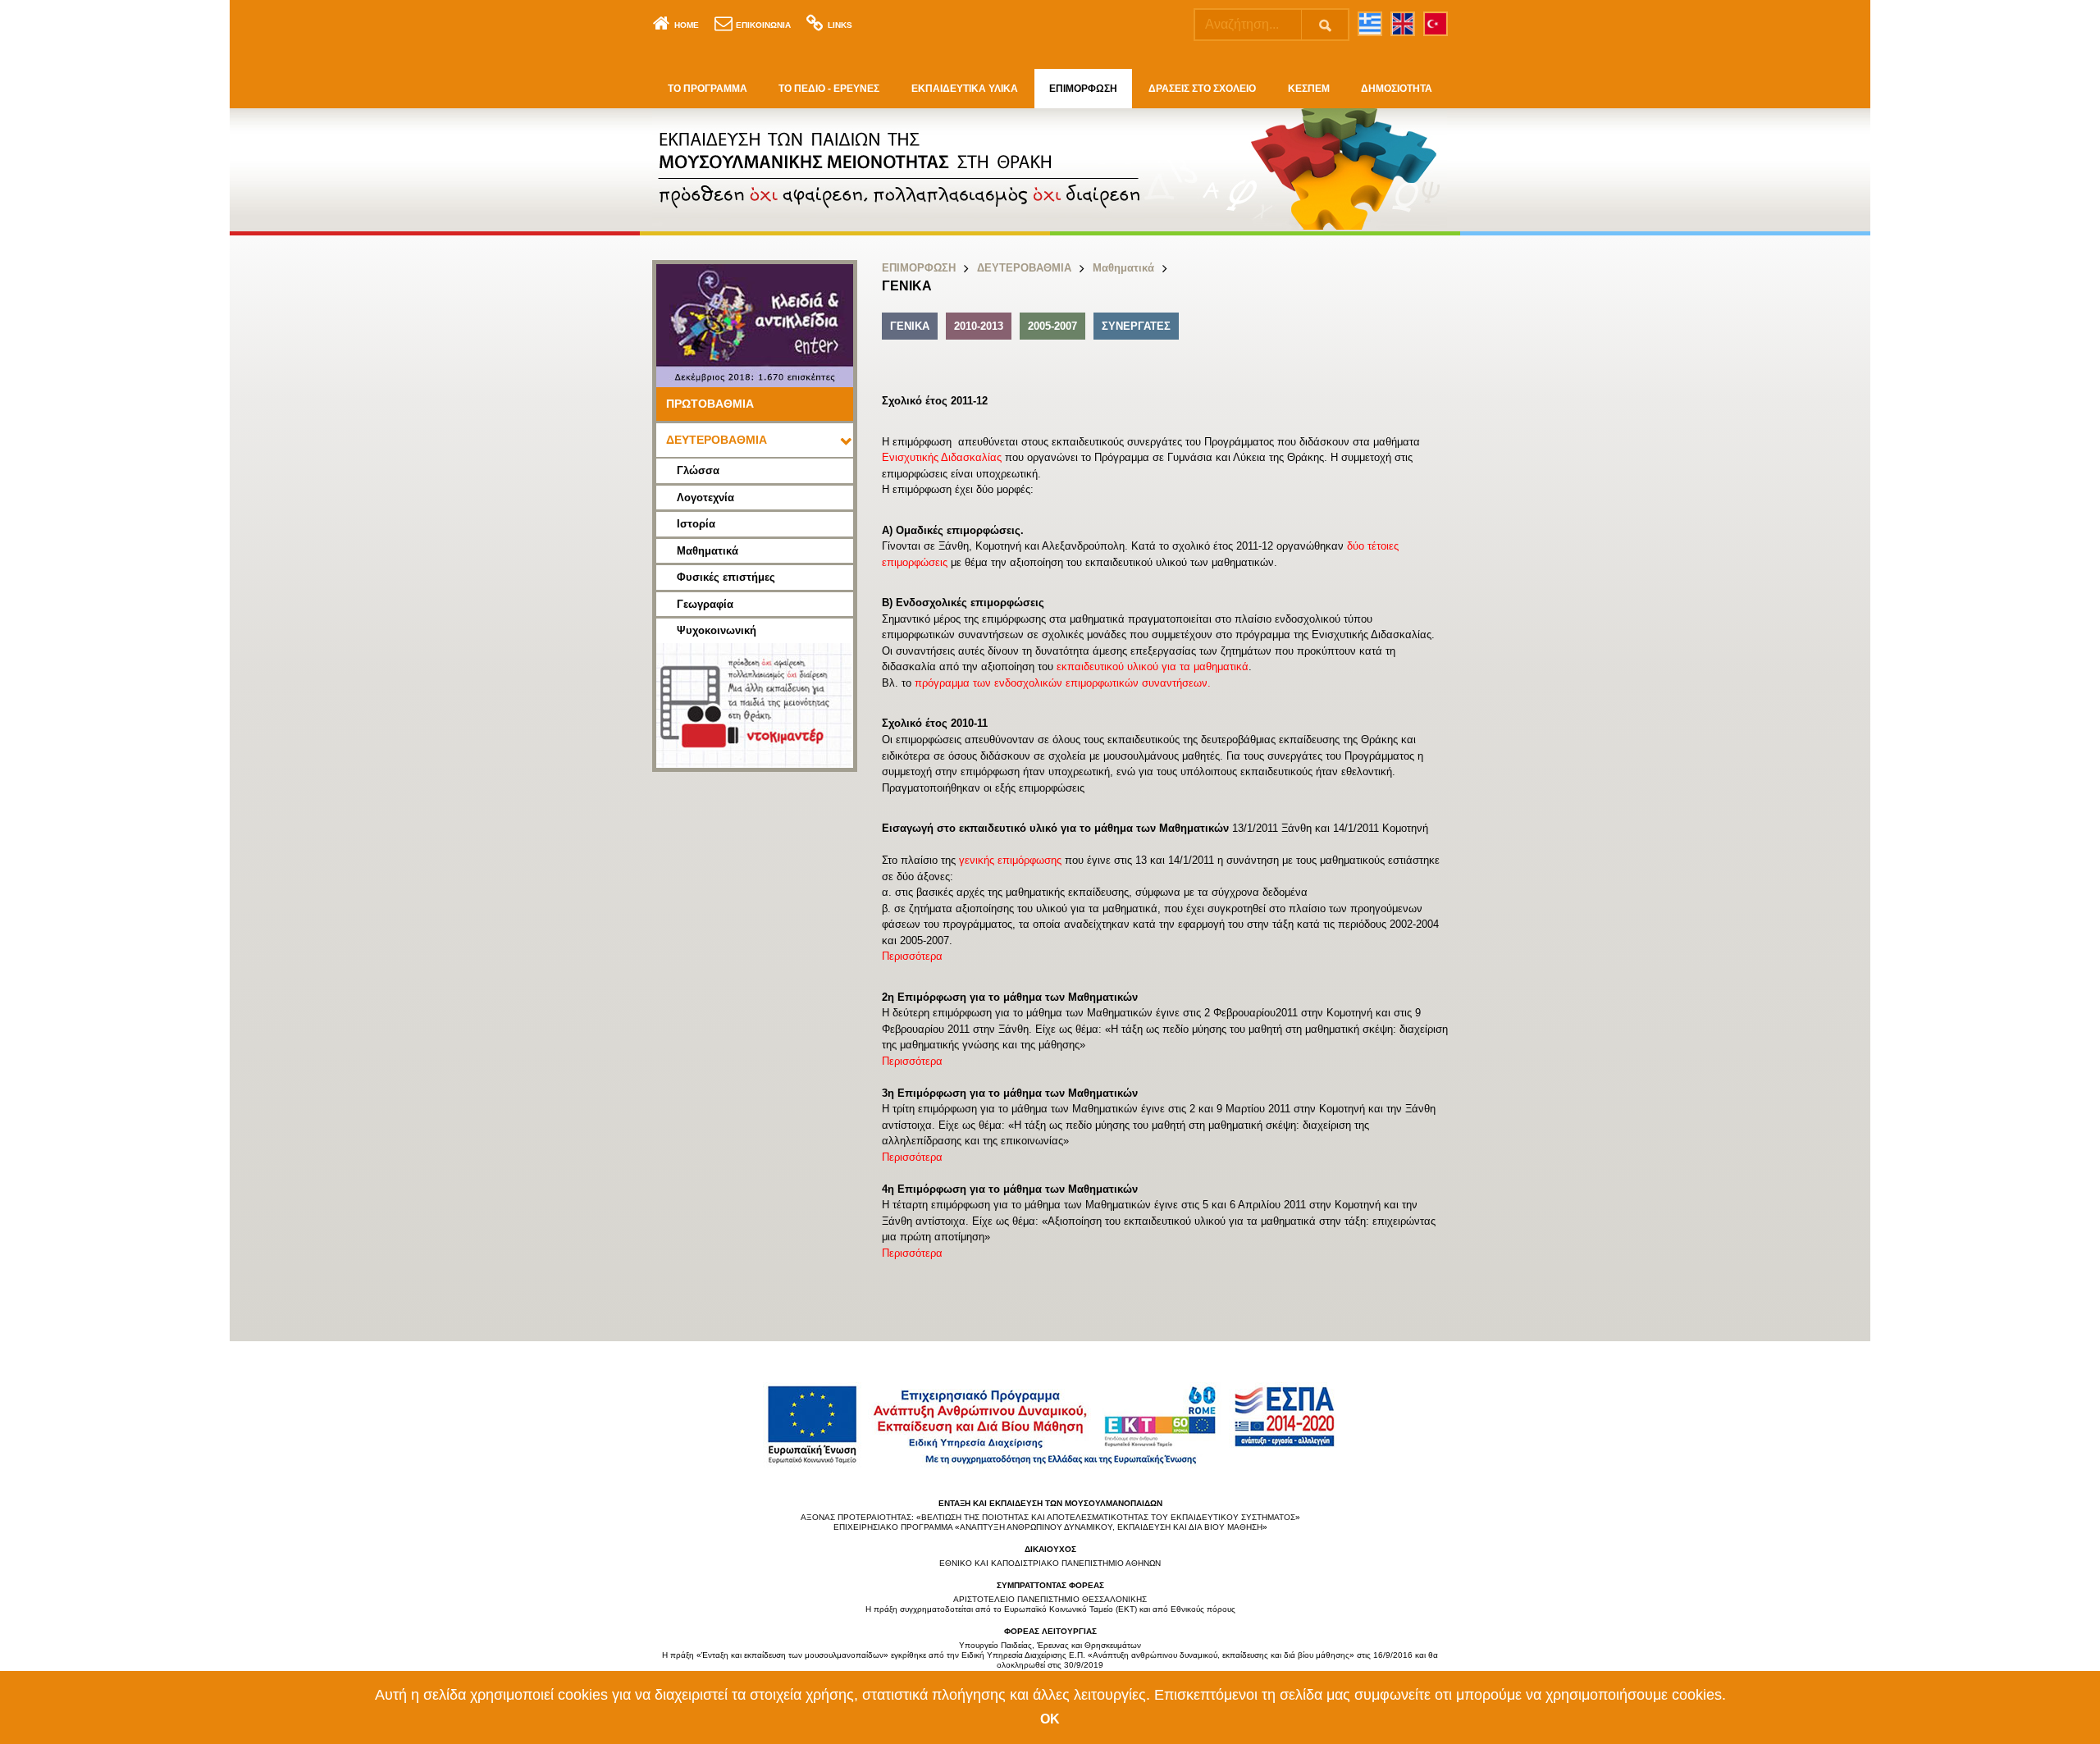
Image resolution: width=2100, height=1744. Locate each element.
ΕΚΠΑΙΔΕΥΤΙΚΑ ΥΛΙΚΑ (965, 89)
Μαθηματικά (708, 551)
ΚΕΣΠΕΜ (1309, 89)
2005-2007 (1052, 326)
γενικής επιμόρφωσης (1010, 860)
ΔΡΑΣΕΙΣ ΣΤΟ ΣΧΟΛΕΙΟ (1202, 89)
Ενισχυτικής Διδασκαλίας (942, 457)
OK (1050, 1719)
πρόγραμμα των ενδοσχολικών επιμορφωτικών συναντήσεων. (1063, 683)
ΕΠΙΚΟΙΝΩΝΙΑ (763, 25)
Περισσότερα (912, 956)
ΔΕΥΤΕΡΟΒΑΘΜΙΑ (717, 440)
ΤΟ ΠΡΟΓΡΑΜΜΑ (708, 89)
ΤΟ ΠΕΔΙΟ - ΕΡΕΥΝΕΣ (829, 89)
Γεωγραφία (705, 604)
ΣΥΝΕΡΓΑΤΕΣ (1136, 326)
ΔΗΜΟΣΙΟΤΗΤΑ (1397, 89)
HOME (687, 25)
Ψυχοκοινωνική (717, 630)
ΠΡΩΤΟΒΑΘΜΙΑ (710, 404)
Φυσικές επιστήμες (726, 577)
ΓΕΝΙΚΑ (910, 326)
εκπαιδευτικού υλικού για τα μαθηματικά (1153, 667)
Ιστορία (696, 524)
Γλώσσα (698, 470)
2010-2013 (979, 326)
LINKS (840, 25)
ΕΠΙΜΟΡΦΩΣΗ (1083, 89)
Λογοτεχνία (705, 498)
